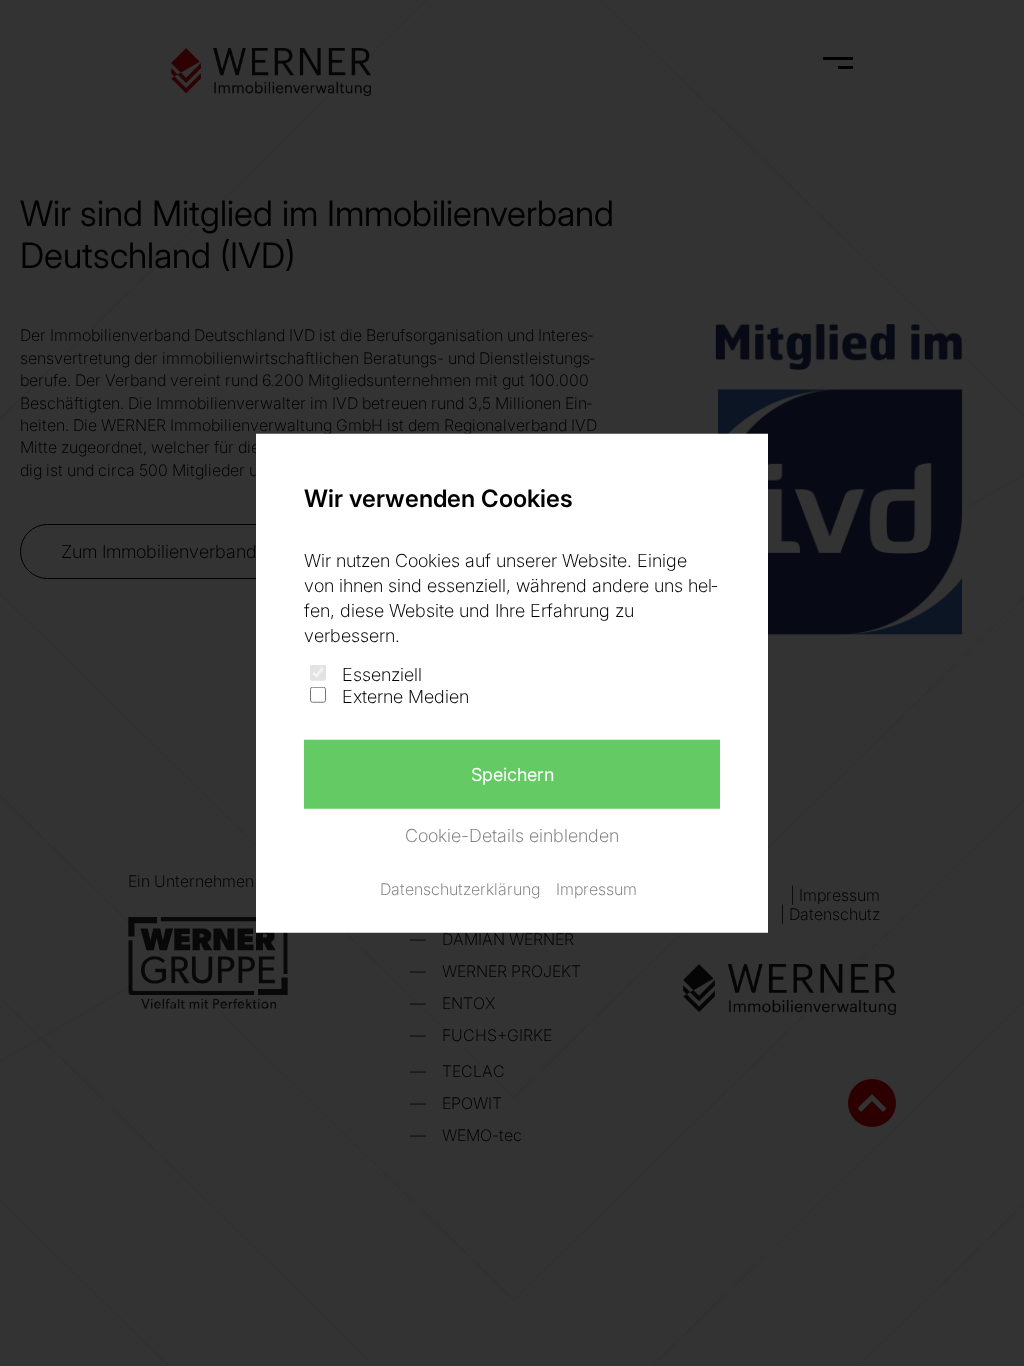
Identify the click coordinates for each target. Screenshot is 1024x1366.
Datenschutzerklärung (460, 889)
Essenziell (382, 674)
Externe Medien (405, 696)
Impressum (596, 889)
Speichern (512, 773)
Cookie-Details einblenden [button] (512, 834)
